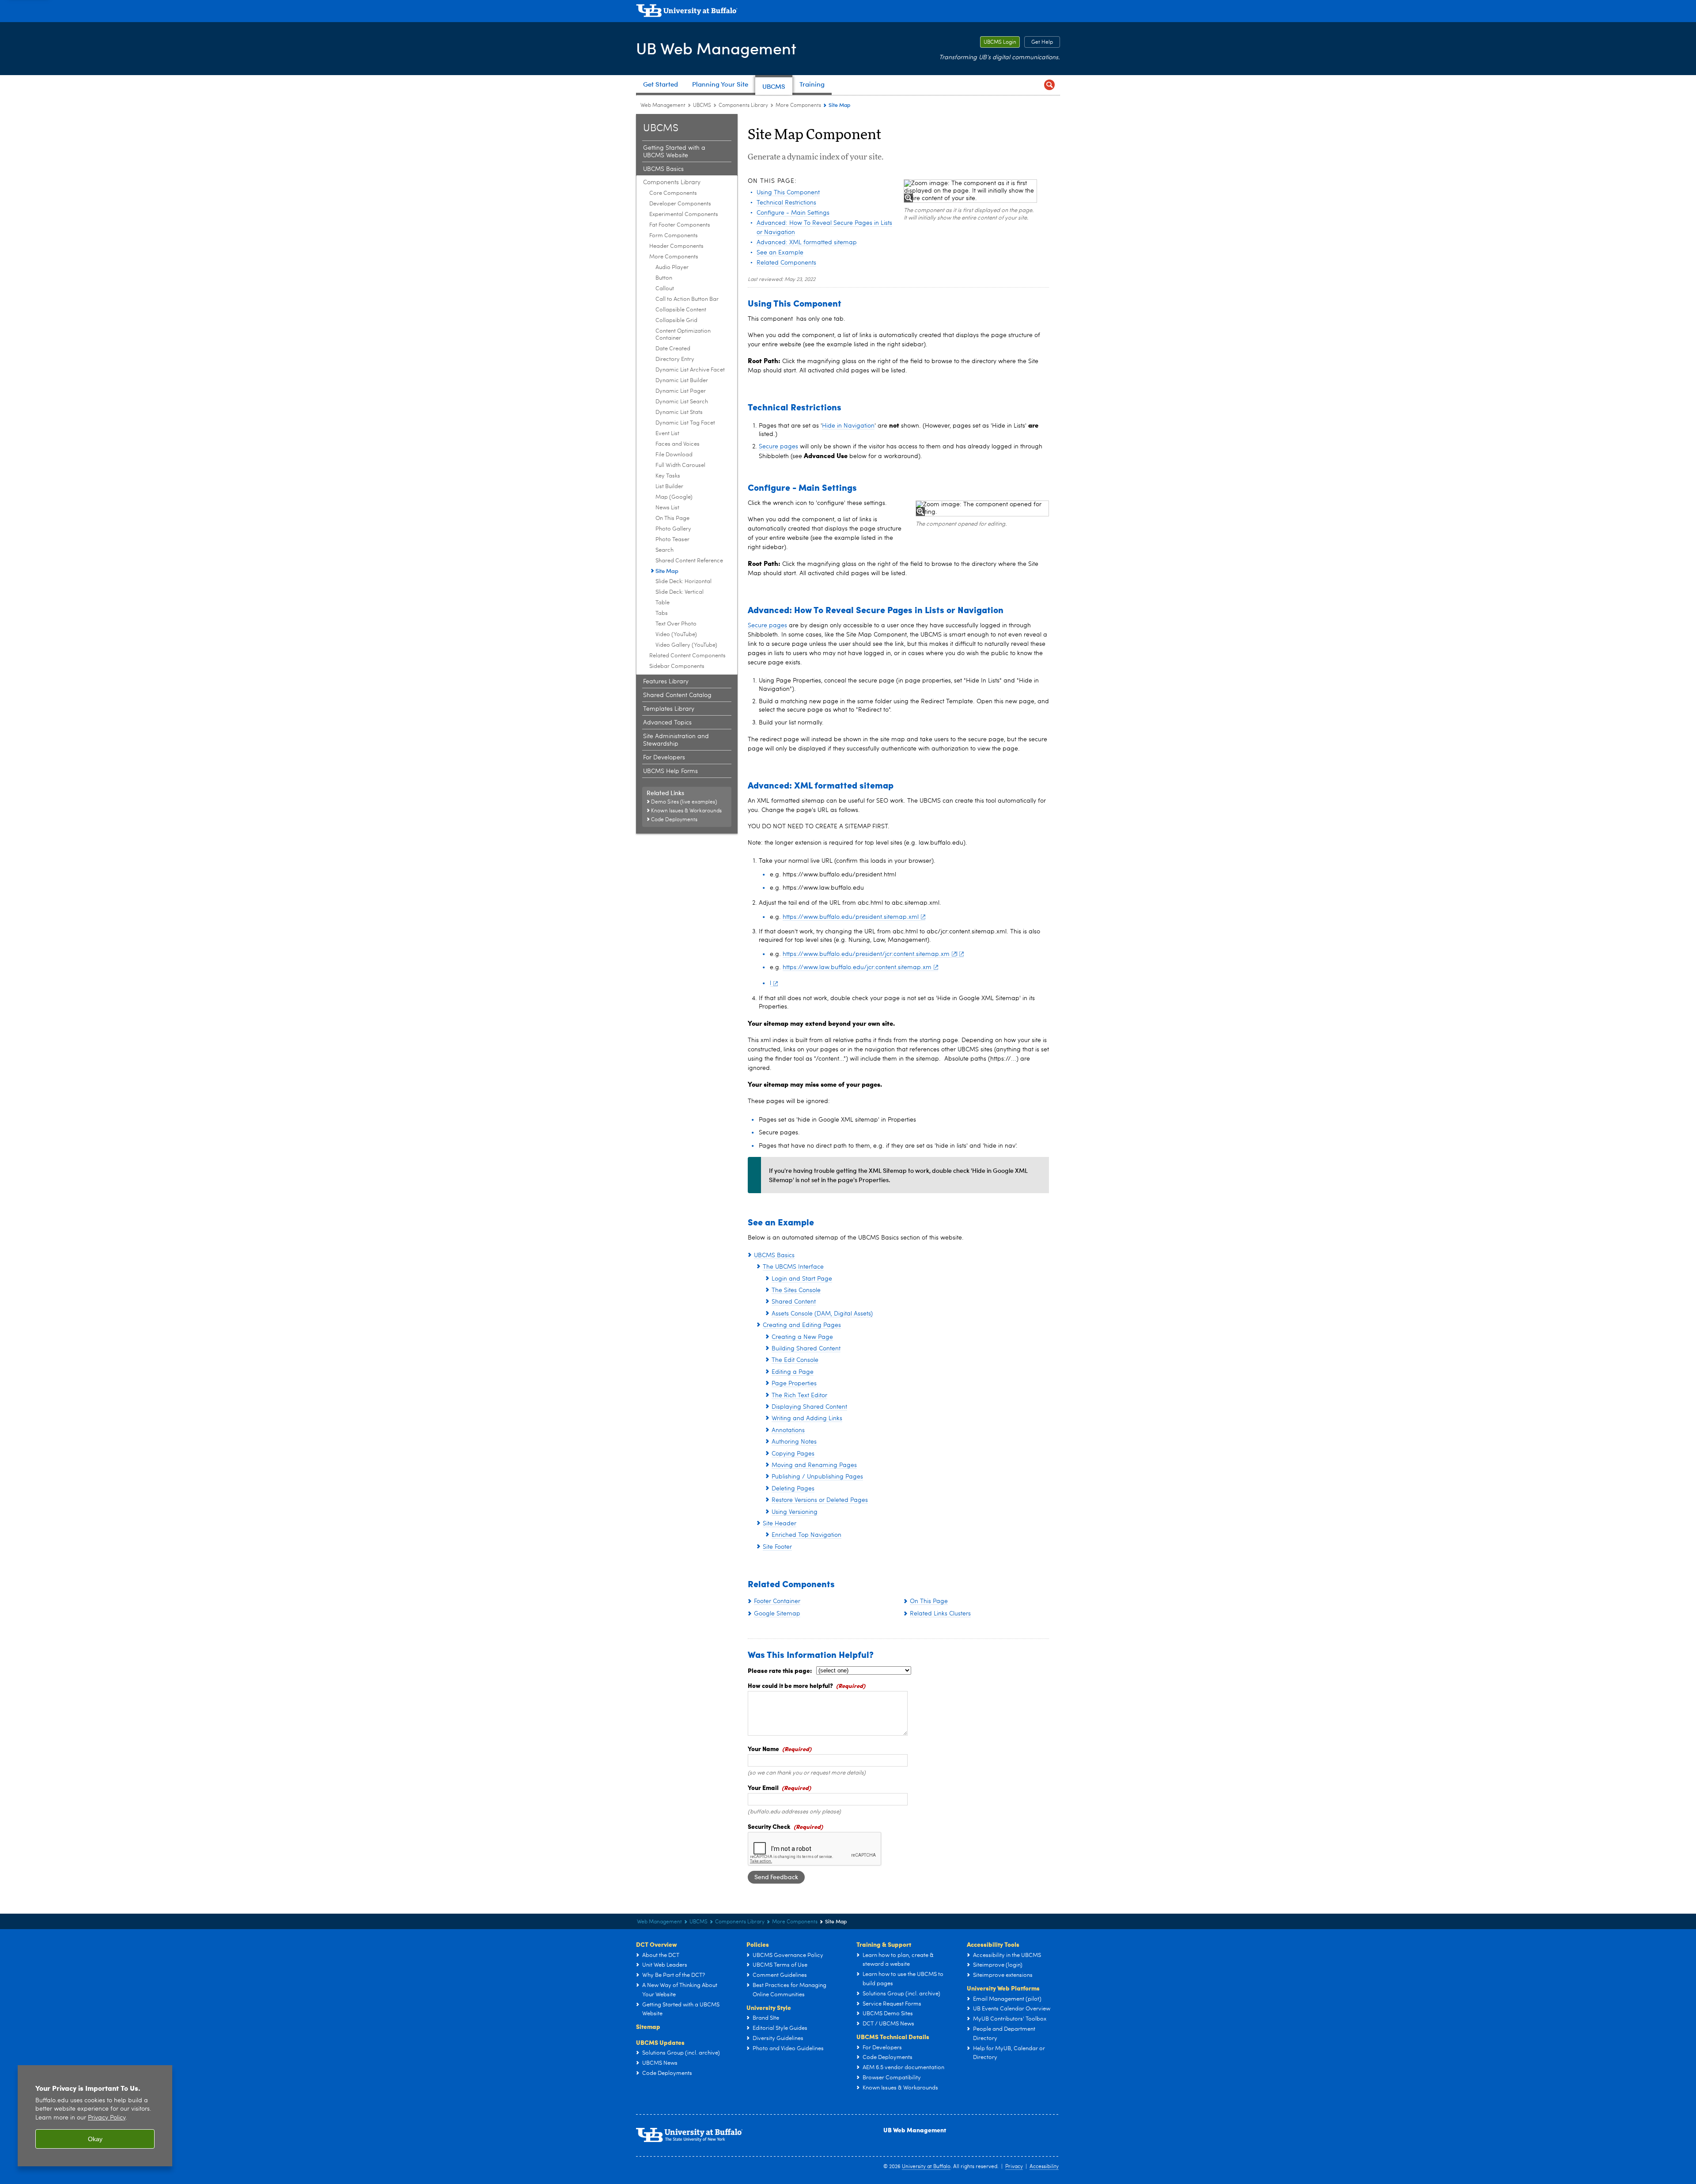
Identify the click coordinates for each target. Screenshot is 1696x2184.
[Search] (1049, 85)
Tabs (662, 613)
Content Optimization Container (683, 335)
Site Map (667, 571)
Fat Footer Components (680, 225)
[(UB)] (848, 12)
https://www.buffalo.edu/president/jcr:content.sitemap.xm (866, 954)
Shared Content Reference (689, 561)
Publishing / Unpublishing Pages (817, 1477)
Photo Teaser (672, 540)
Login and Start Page (802, 1279)
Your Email (763, 1787)
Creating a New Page (802, 1337)
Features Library (666, 682)
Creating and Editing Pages (802, 1325)
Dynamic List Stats (679, 412)
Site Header (780, 1524)
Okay (95, 2139)
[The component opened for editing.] (982, 508)
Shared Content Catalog (677, 695)
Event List (667, 434)
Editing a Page (793, 1372)
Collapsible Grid (676, 320)
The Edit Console (795, 1360)
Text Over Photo (676, 624)
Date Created (673, 349)
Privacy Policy (107, 2118)
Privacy (1014, 2167)
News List (667, 508)
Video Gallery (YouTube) (686, 645)
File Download (674, 455)
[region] (95, 2116)
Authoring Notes (794, 1442)
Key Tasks (668, 476)
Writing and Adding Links (807, 1418)
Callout (665, 289)
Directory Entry (675, 359)
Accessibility (1044, 2167)
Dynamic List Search (682, 402)
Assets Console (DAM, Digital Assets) (822, 1314)
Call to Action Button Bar (687, 299)
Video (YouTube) (676, 635)
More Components (798, 106)
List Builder (669, 487)
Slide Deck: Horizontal (683, 582)
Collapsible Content (681, 310)
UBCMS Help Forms (670, 771)
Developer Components (680, 204)
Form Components (674, 236)
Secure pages (778, 447)
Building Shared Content (806, 1349)
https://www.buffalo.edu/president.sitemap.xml (851, 917)
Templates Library (669, 709)
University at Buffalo (926, 2167)
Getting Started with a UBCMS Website (674, 152)
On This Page (672, 518)
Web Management (663, 106)
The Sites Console (796, 1290)
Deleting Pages (793, 1489)
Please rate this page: (780, 1670)
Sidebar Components (677, 666)
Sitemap (648, 2026)
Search (664, 550)
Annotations (788, 1430)
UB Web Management (716, 48)
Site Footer (777, 1547)
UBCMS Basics (663, 169)
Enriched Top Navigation (806, 1535)
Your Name (763, 1748)
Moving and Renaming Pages (814, 1465)
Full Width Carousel (680, 465)
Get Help (1039, 42)
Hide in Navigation (848, 426)
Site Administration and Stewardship (676, 740)
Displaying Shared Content (809, 1407)
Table (662, 603)
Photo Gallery (673, 529)
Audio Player (672, 267)
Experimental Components (684, 214)
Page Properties (794, 1384)
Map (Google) (674, 497)
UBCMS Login (998, 42)
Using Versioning (795, 1512)
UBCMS (702, 106)
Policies (758, 1944)
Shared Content (794, 1302)
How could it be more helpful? (790, 1685)
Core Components (673, 193)
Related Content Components (687, 656)
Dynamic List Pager (681, 391)
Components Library (743, 106)
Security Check (769, 1826)
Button (664, 278)
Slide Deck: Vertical (680, 592)
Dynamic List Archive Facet (690, 370)
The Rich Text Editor (799, 1395)
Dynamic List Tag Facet (685, 423)
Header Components (676, 246)
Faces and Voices (678, 444)
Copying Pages (793, 1454)
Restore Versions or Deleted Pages (820, 1500)
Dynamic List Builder (682, 381)
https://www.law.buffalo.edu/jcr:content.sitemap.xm (857, 967)
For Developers (664, 758)
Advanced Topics (667, 723)
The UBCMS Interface (793, 1267)
